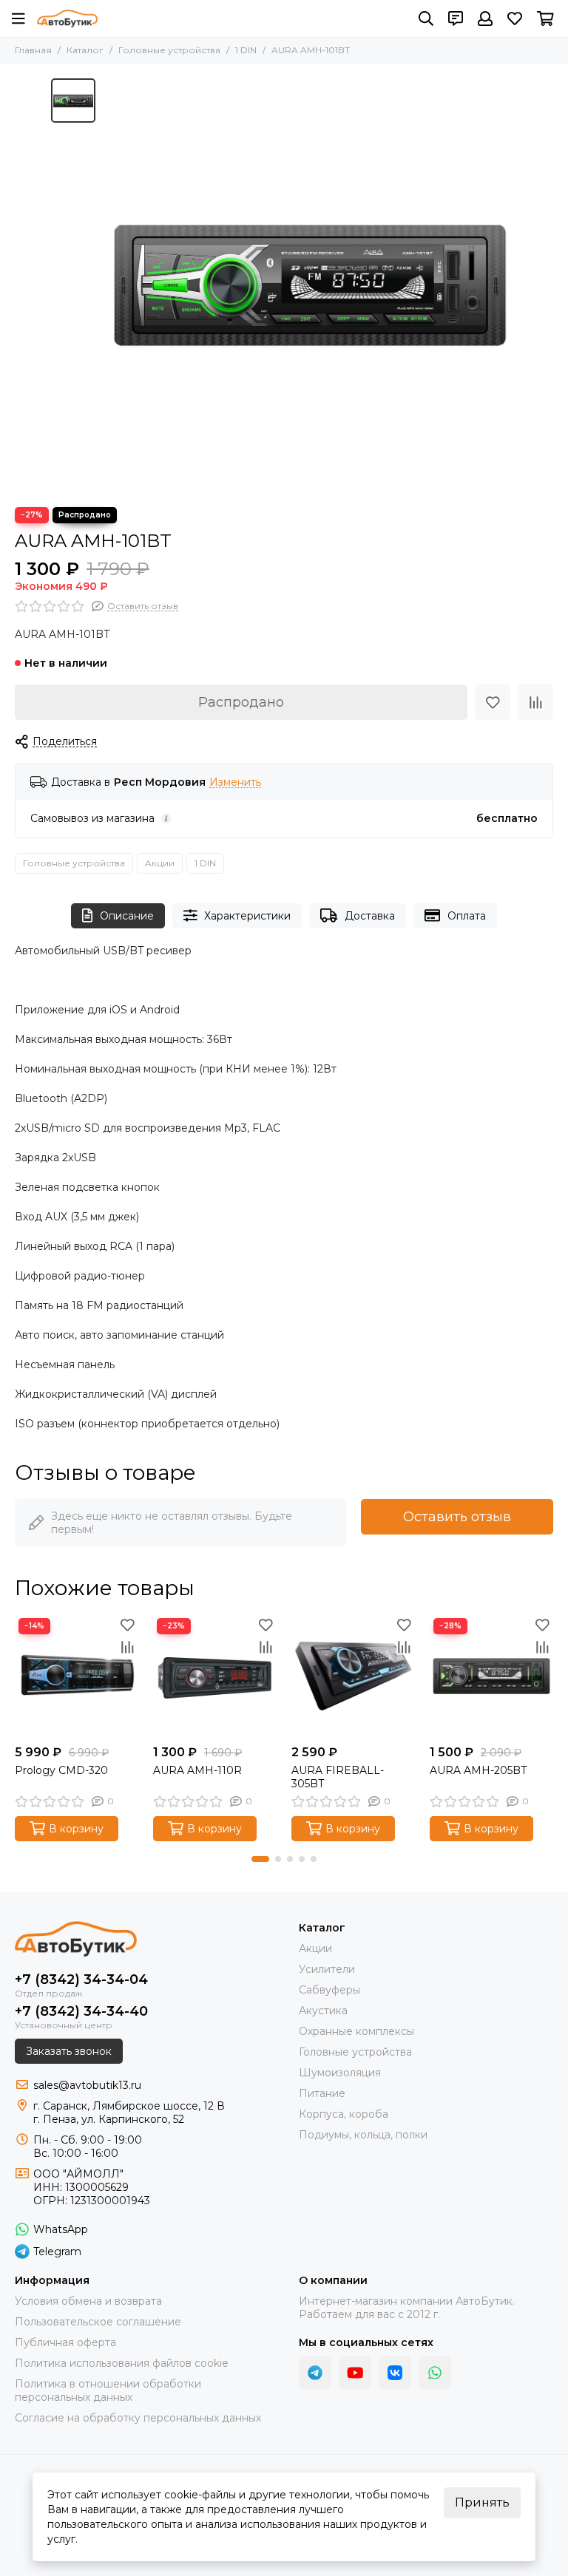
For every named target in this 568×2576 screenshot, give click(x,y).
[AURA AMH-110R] (215, 1676)
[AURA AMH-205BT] (491, 1676)
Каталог (85, 50)
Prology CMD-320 (61, 1770)
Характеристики (247, 916)
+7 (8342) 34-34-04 (81, 1979)
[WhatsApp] (435, 2373)
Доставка (370, 916)
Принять (482, 2502)
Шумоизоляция (340, 2073)
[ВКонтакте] (395, 2373)
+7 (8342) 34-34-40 (81, 2011)
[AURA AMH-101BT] (310, 285)
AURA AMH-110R (197, 1770)
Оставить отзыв (457, 1517)
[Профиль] (485, 18)
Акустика (323, 2011)
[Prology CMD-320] (77, 1676)
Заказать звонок (69, 2051)
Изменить (235, 782)
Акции (160, 863)
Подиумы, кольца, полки (363, 2135)
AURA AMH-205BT (478, 1770)
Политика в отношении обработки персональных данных (108, 2390)
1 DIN (246, 50)
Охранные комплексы (356, 2031)
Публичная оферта (65, 2342)
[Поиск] (426, 18)
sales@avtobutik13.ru (87, 2085)
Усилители (327, 1969)
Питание (322, 2093)
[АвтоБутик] (67, 18)
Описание (127, 916)
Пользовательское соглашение (98, 2322)
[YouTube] (355, 2373)
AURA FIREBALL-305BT (338, 1777)
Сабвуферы (329, 1990)
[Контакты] (456, 18)
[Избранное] (493, 702)
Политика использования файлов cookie (122, 2363)
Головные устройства (169, 50)
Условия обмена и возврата (88, 2301)
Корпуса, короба (344, 2114)
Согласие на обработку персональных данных (138, 2418)
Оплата (467, 916)
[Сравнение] (535, 702)
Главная (33, 50)
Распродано (241, 702)
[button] (260, 1859)
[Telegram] (315, 2373)
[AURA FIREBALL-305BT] (353, 1676)
